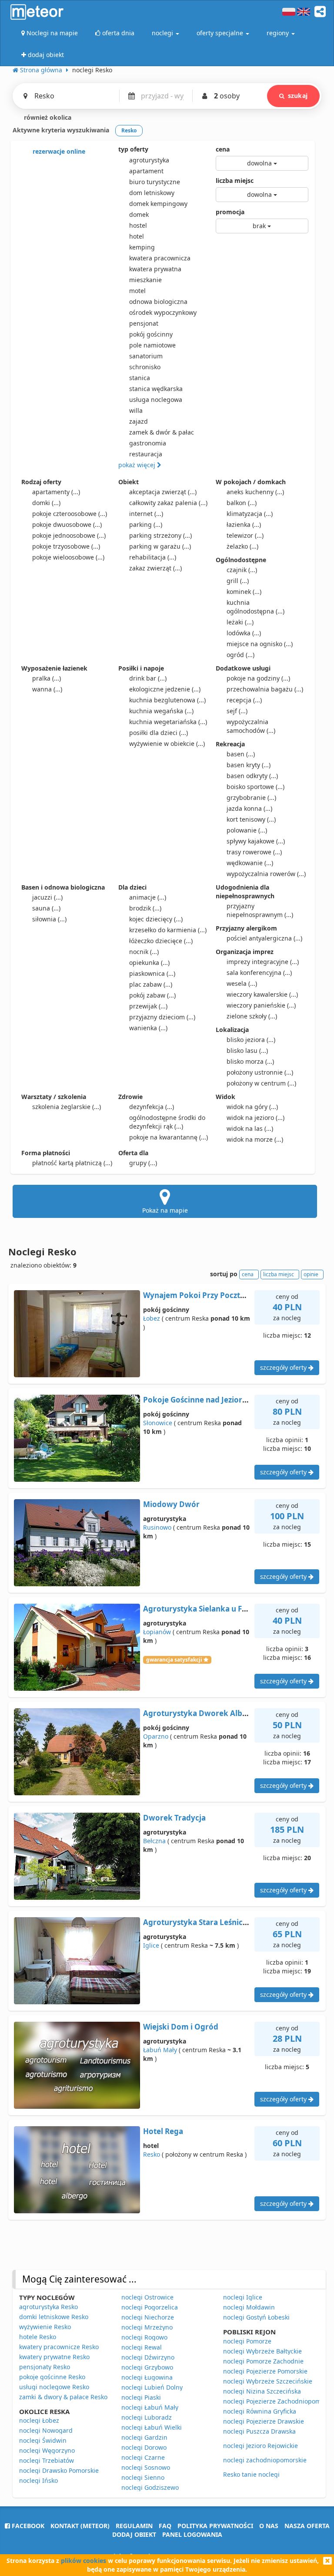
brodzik (145, 908)
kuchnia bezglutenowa (167, 700)
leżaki (240, 622)
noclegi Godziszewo (150, 2487)
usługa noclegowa (156, 400)
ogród (240, 655)
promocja (230, 212)
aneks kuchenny (255, 492)
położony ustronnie (260, 1072)
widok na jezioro (256, 1118)
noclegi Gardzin (144, 2437)
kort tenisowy (251, 819)
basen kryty (249, 765)
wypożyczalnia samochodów (251, 726)
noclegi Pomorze (247, 2341)
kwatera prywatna (155, 269)
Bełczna (154, 1841)
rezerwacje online (58, 151)
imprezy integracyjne (263, 962)
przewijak (148, 1006)
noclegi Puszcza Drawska (259, 2431)
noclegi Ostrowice (147, 2297)
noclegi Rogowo (144, 2337)
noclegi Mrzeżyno (147, 2327)
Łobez (152, 1318)
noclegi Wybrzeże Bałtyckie (262, 2351)
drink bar (148, 678)
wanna (47, 689)
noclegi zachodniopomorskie (265, 2460)
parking (146, 524)
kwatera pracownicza (160, 258)
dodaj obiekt (134, 2534)
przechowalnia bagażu (265, 689)
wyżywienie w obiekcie (167, 743)
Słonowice (158, 1423)
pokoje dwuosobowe (67, 524)
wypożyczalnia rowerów (266, 874)
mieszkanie (145, 280)
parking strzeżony (160, 535)
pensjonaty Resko (45, 2367)
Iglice (151, 1945)
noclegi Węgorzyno (47, 2450)
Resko (152, 2154)
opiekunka (149, 963)
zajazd (139, 421)
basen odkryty (252, 776)
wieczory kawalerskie (262, 994)
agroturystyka (149, 160)
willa (136, 410)
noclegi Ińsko (38, 2480)
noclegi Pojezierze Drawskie (264, 2421)
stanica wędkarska (156, 389)
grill (238, 581)
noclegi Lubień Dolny (152, 2387)
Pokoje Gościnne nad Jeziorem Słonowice (218, 1400)
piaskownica (152, 973)
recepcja (244, 700)
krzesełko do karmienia (168, 930)
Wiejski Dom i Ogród (181, 2027)
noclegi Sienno (143, 2477)
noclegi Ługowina (147, 2377)
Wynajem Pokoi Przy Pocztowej (200, 1295)
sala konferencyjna (259, 973)
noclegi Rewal (142, 2347)
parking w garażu (160, 546)
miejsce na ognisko (260, 644)
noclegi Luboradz (147, 2417)
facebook (27, 2526)
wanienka (148, 1028)
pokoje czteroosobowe (70, 514)
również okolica (47, 117)
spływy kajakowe (256, 841)
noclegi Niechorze (148, 2317)
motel (137, 291)
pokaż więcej (138, 465)
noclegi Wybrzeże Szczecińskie (268, 2381)
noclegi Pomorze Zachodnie (263, 2361)
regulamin (134, 2526)
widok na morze (255, 1139)
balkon (242, 503)
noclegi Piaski (141, 2397)
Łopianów (157, 1632)
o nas (269, 2526)
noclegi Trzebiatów (47, 2460)
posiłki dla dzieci (159, 733)
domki (46, 503)
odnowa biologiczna (158, 302)
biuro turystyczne (155, 182)
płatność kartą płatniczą (72, 1163)
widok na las (250, 1128)
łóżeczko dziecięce (161, 941)
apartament (146, 171)
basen (241, 754)
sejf (237, 711)
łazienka (244, 524)
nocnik (144, 952)
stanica (140, 378)
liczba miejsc (235, 180)
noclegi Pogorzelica (150, 2307)
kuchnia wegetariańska (168, 722)
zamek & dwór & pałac (162, 432)
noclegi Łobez (39, 2420)
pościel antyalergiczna (264, 938)
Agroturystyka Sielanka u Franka (203, 1609)
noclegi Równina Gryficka (260, 2411)
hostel (138, 225)
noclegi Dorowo (144, 2447)
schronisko (145, 367)
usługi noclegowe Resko (54, 2387)
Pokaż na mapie (165, 1210)
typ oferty (133, 149)
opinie (311, 1274)
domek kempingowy (158, 204)
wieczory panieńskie (261, 1005)
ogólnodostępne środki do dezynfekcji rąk (167, 1122)
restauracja (146, 454)
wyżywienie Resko (45, 2327)
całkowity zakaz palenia (168, 503)
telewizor (245, 535)
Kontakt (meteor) (80, 2526)
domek (139, 214)
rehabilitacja (153, 557)
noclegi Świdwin (43, 2440)
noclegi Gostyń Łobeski (256, 2317)
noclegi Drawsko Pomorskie (59, 2470)
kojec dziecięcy (156, 919)
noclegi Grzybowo (147, 2367)
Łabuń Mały (160, 2050)
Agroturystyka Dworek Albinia (199, 1713)
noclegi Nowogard (46, 2430)
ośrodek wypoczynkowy (163, 312)
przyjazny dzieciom (162, 1017)
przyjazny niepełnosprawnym (260, 910)
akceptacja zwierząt (163, 492)
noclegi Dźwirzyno (148, 2357)
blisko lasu (247, 1050)
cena (223, 149)
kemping (142, 247)
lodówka (244, 633)
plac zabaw (151, 984)
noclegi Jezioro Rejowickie (261, 2446)
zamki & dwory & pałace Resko (63, 2397)
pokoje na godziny (258, 678)
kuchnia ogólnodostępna (256, 607)
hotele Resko (38, 2337)
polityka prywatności (215, 2526)
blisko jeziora (251, 1040)
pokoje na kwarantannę (169, 1137)
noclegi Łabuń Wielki (152, 2427)
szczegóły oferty (284, 1367)
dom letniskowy (152, 193)
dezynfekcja (152, 1107)
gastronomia (148, 443)
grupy (143, 1163)
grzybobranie (251, 797)
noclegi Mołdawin (249, 2307)
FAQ (165, 2526)
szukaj (298, 96)
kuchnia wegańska (161, 711)
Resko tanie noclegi (251, 2474)
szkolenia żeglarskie (67, 1107)
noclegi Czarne (143, 2457)
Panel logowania (192, 2534)
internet (146, 514)
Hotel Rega (163, 2131)
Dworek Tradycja (174, 1818)
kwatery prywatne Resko (54, 2357)
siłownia (49, 919)
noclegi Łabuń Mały (150, 2407)
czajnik (242, 570)
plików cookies (83, 2561)
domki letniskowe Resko (54, 2317)
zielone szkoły (252, 1016)
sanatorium (146, 356)
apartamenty (56, 492)
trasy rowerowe (254, 852)
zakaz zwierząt (155, 568)
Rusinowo (157, 1527)
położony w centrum (261, 1083)
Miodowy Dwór (171, 1504)
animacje (148, 897)
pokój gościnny (151, 334)
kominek (244, 592)
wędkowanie (250, 863)
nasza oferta (307, 2526)
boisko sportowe (256, 787)
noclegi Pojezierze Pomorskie (265, 2371)
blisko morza (250, 1061)
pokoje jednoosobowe (69, 535)
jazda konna (249, 808)
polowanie (247, 830)
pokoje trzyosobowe (66, 546)
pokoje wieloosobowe (68, 557)
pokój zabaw (152, 995)
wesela (242, 983)
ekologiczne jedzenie (165, 689)
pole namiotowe (152, 345)
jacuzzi (47, 897)
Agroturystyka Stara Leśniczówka (205, 1922)
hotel (137, 236)
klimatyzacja (250, 514)
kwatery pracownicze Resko (59, 2347)
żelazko (242, 546)
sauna (46, 908)
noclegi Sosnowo (146, 2467)
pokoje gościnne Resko (52, 2377)
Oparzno (156, 1736)
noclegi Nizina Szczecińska (262, 2391)
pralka (47, 678)
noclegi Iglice (243, 2297)
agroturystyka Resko (48, 2307)
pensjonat (144, 323)
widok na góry (252, 1107)
